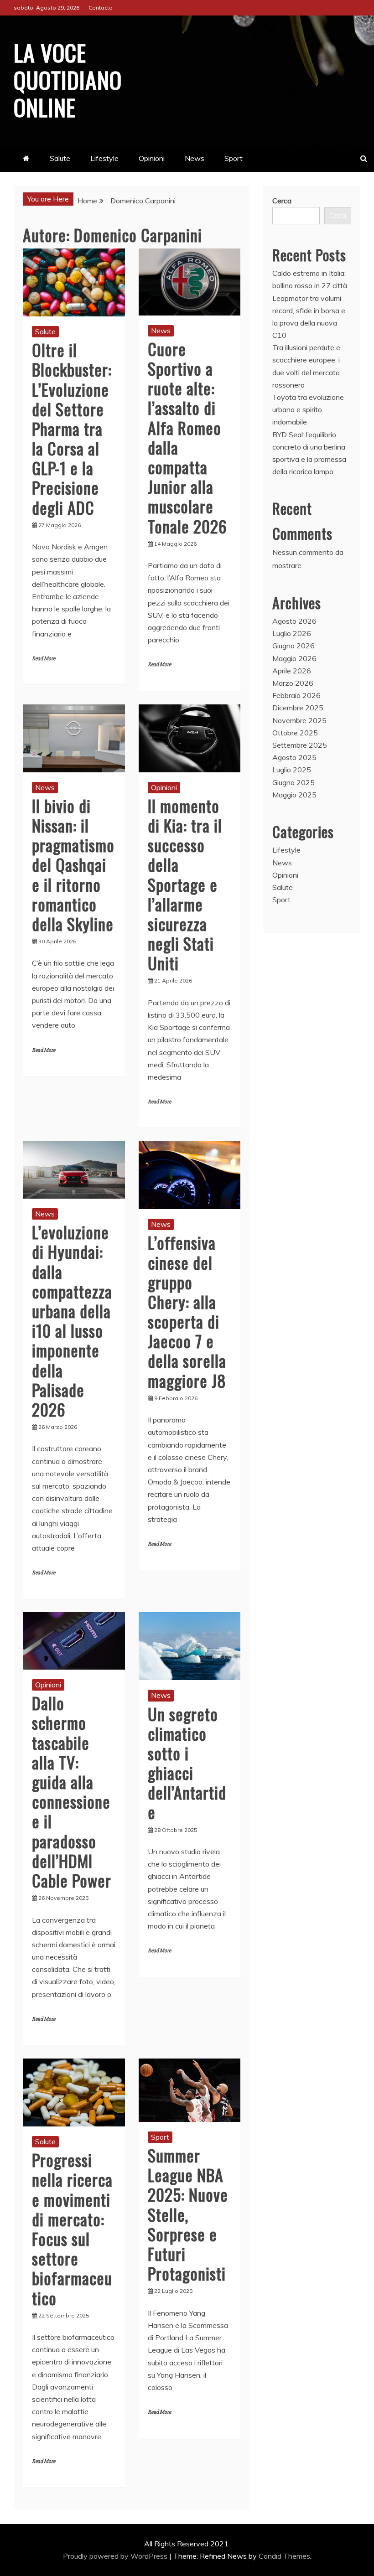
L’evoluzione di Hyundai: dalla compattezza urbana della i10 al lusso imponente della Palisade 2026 (72, 1320)
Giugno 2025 (293, 782)
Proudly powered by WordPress (116, 2556)
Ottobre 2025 (295, 733)
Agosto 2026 (294, 621)
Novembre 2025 (299, 720)
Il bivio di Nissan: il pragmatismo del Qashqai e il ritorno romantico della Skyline (73, 864)
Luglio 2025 (292, 770)
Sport (234, 158)
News (195, 158)
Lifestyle (104, 158)
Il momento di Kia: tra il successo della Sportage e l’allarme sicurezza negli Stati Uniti (185, 884)
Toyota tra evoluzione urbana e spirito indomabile (308, 409)
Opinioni (152, 158)
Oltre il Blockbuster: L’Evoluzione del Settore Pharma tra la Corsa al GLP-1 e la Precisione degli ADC (72, 428)
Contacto (101, 8)
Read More (44, 659)
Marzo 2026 (293, 683)
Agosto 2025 (294, 757)
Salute (60, 158)
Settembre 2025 (300, 745)
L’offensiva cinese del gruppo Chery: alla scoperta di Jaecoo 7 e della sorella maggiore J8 (187, 1311)
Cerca (282, 201)
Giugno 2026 (293, 646)
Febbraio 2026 (296, 695)
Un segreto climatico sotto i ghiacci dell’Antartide (187, 1763)
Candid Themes (284, 2556)
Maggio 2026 (294, 658)
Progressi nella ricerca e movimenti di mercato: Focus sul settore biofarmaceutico (72, 2228)
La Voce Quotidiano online (68, 79)
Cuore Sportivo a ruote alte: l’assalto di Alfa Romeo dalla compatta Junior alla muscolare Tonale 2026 (187, 437)
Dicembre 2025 (298, 708)
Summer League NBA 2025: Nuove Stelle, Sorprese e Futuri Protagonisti (188, 2214)
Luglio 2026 (292, 633)
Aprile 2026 (292, 671)
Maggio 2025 (294, 795)
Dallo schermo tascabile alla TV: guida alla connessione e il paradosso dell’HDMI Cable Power (72, 1791)
